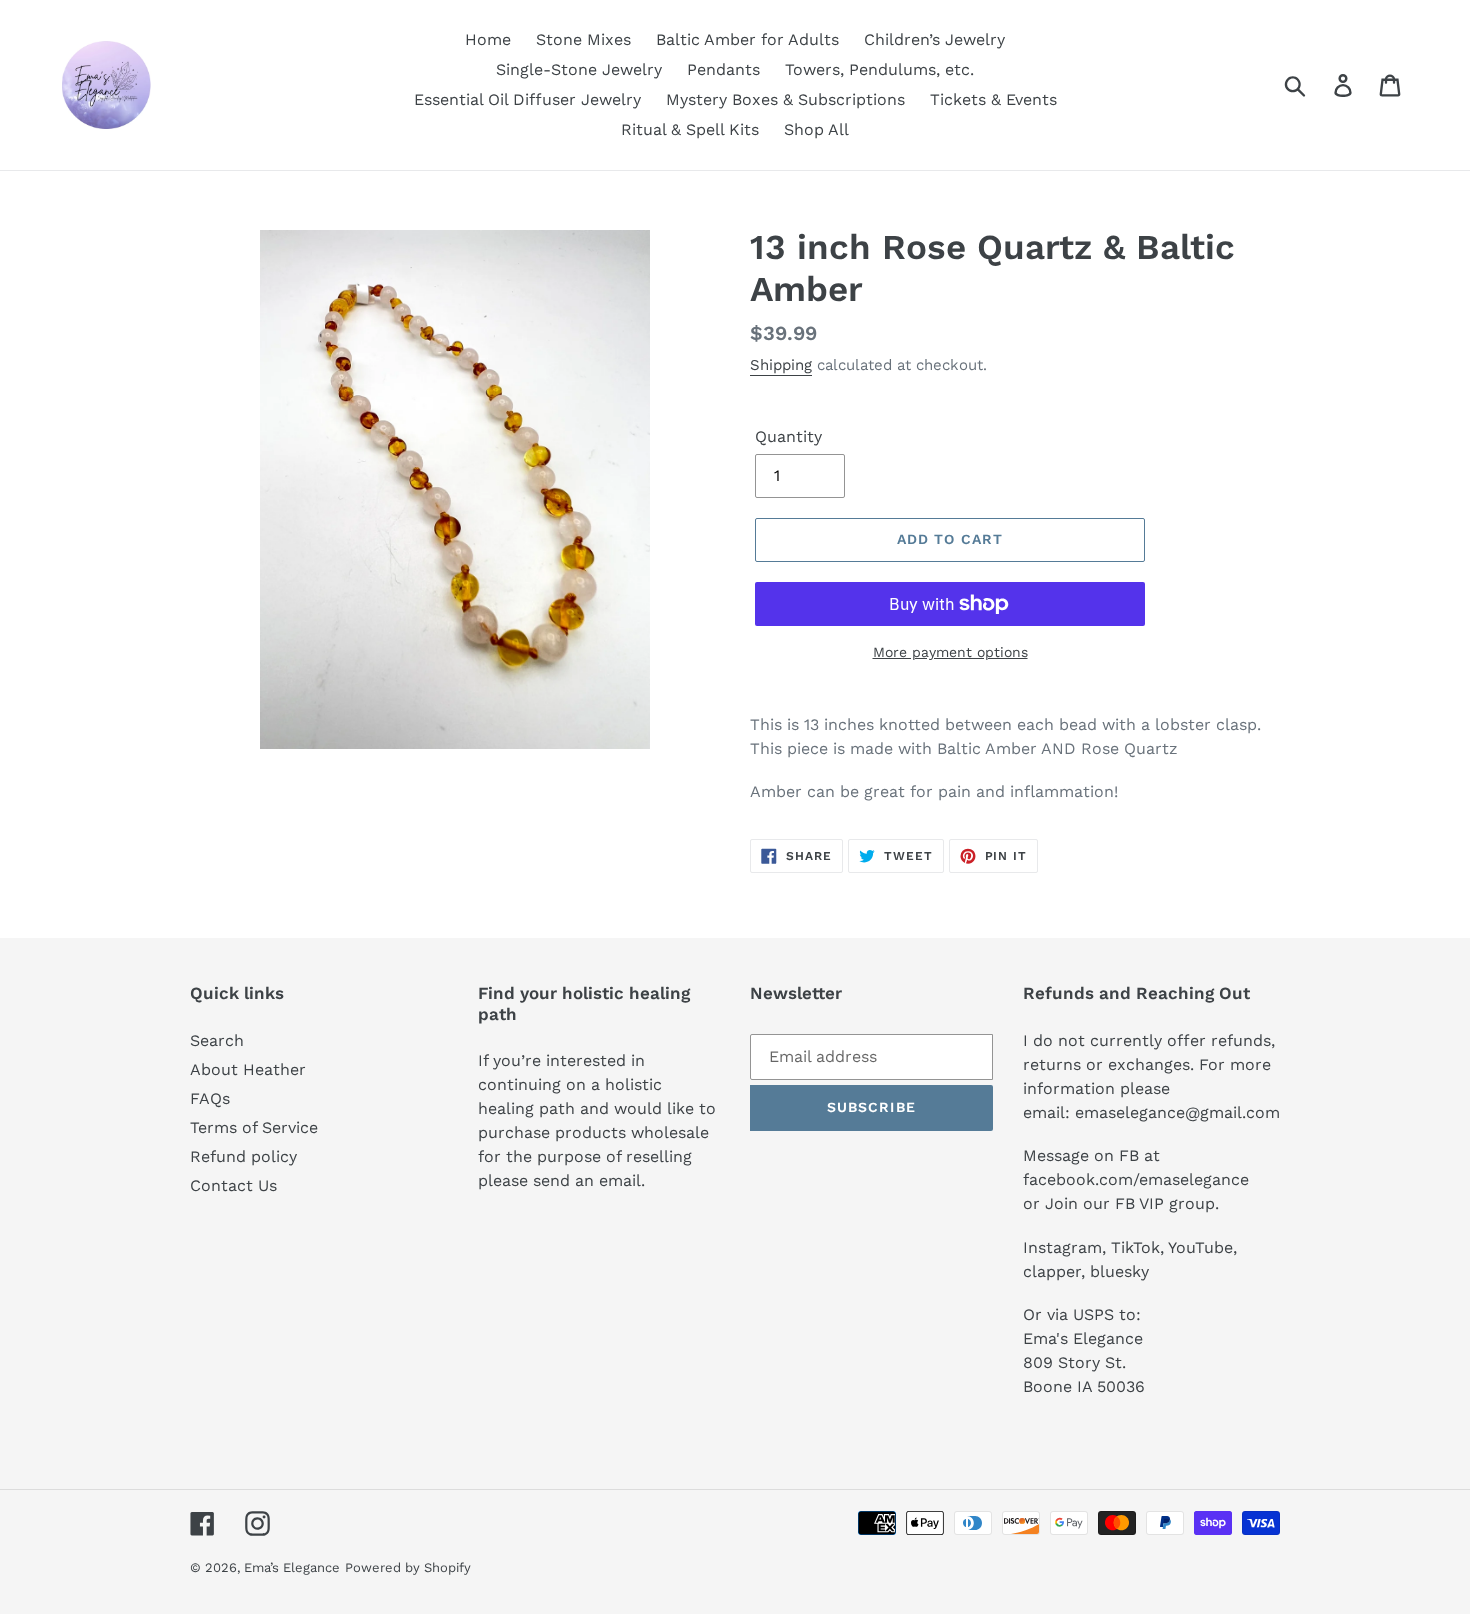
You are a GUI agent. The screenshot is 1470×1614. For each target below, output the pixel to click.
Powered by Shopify (408, 1567)
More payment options (950, 652)
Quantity (788, 436)
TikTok (1135, 1247)
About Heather (248, 1069)
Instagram (1062, 1247)
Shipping (781, 365)
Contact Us (233, 1185)
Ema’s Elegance (292, 1567)
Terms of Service (254, 1127)
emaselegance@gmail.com (1177, 1112)
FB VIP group (1165, 1203)
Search (217, 1040)
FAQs (210, 1098)
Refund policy (243, 1156)
